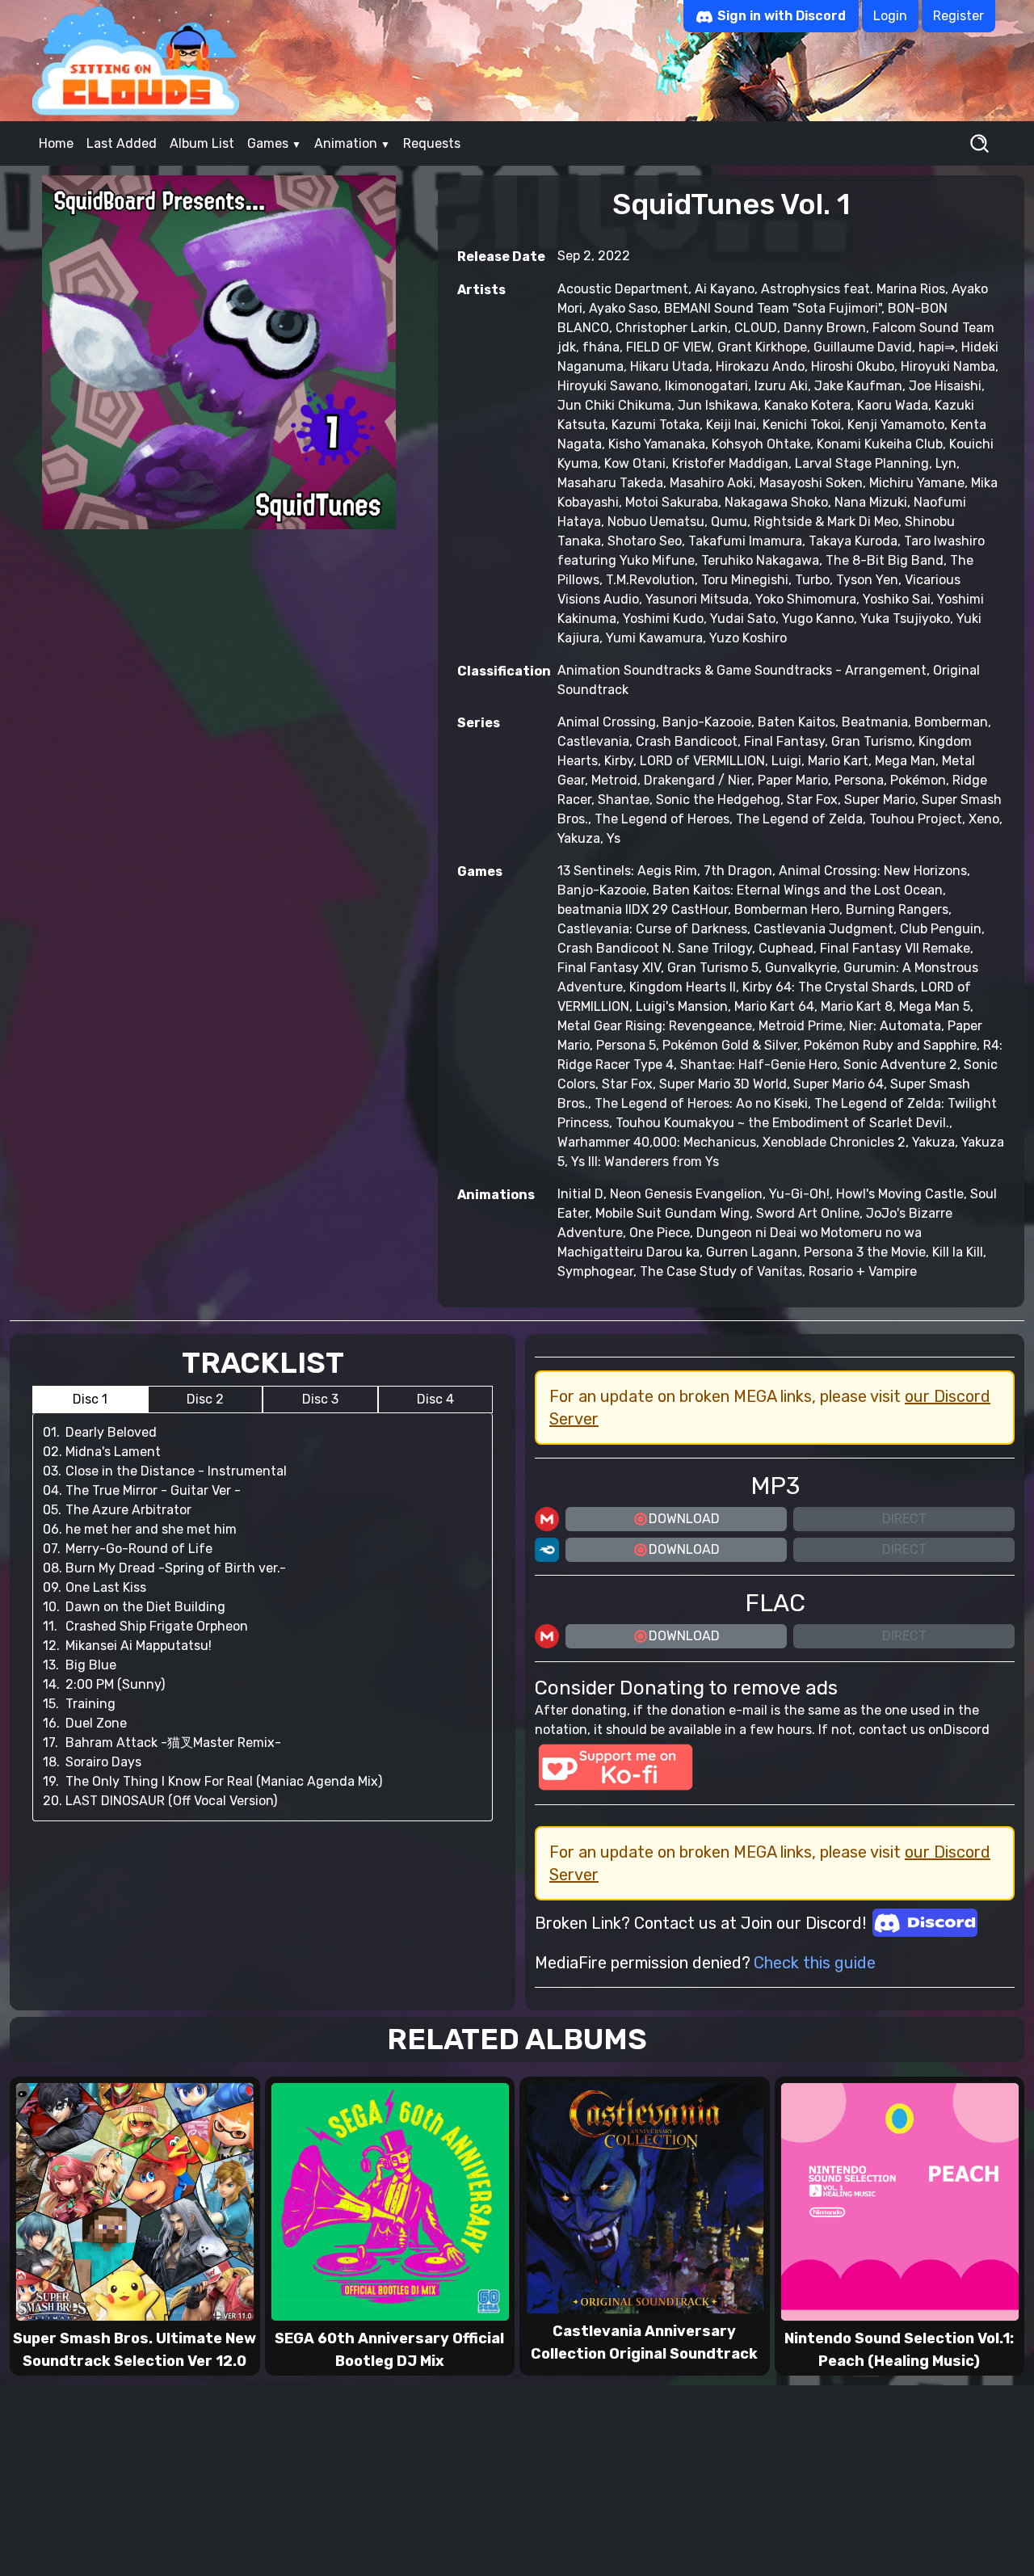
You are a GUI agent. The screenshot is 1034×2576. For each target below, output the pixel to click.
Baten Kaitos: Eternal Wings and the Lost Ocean (798, 890)
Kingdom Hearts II (683, 987)
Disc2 (205, 1399)
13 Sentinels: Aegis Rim (627, 871)
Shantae (624, 800)
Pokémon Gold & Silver (730, 1045)
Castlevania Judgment (824, 929)
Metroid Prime (801, 1026)
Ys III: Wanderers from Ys (645, 1162)
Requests (432, 143)
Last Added (122, 143)
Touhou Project (916, 819)
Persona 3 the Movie (865, 1252)
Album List (202, 143)
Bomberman (951, 722)
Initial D (580, 1194)
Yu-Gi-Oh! (799, 1194)
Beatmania (875, 722)
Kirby (619, 761)
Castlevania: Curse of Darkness (652, 929)
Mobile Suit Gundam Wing (673, 1213)
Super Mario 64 (839, 1084)
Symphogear (595, 1271)
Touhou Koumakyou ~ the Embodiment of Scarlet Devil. (782, 1123)
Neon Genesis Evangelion (686, 1194)
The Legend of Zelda (799, 819)
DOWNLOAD (684, 1519)
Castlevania (593, 741)
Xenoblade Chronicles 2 (834, 1142)
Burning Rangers (897, 909)
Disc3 (320, 1399)
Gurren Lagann (752, 1252)
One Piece (660, 1233)
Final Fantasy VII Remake (895, 948)
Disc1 (90, 1399)
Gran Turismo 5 (713, 968)
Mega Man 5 (935, 1006)
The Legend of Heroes (662, 819)
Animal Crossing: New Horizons (873, 871)
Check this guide (815, 1963)
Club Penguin (941, 929)
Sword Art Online (808, 1213)
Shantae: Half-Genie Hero (759, 1065)
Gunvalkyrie (801, 968)
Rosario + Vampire (863, 1271)
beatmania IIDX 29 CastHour (643, 909)
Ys (614, 838)
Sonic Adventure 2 (900, 1065)
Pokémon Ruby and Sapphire (890, 1045)
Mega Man (905, 761)
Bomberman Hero (787, 909)
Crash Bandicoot (687, 741)
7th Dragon (738, 871)
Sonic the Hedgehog (718, 800)
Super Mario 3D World (723, 1084)
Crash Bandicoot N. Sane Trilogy (655, 948)
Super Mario (880, 800)
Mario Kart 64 (774, 1006)
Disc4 (435, 1399)
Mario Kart (838, 761)
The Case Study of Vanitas (721, 1271)
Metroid (614, 780)
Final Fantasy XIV (609, 968)
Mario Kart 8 (857, 1006)
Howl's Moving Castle (900, 1194)
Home (56, 143)
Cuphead (786, 948)
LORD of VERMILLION (702, 761)
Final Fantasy (784, 741)
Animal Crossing (607, 722)
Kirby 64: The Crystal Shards (828, 987)
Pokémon (918, 780)
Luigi (786, 761)
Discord (967, 1730)
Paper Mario (793, 780)
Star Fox (812, 800)
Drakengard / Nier (698, 780)
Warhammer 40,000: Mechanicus (657, 1142)
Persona (859, 780)
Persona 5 (626, 1045)
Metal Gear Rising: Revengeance (655, 1026)
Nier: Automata (895, 1026)
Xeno (984, 819)
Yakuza (579, 838)
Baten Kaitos (797, 722)
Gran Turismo (872, 741)
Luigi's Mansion (682, 1006)
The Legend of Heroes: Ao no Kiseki (701, 1103)
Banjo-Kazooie (707, 722)
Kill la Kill (958, 1252)
